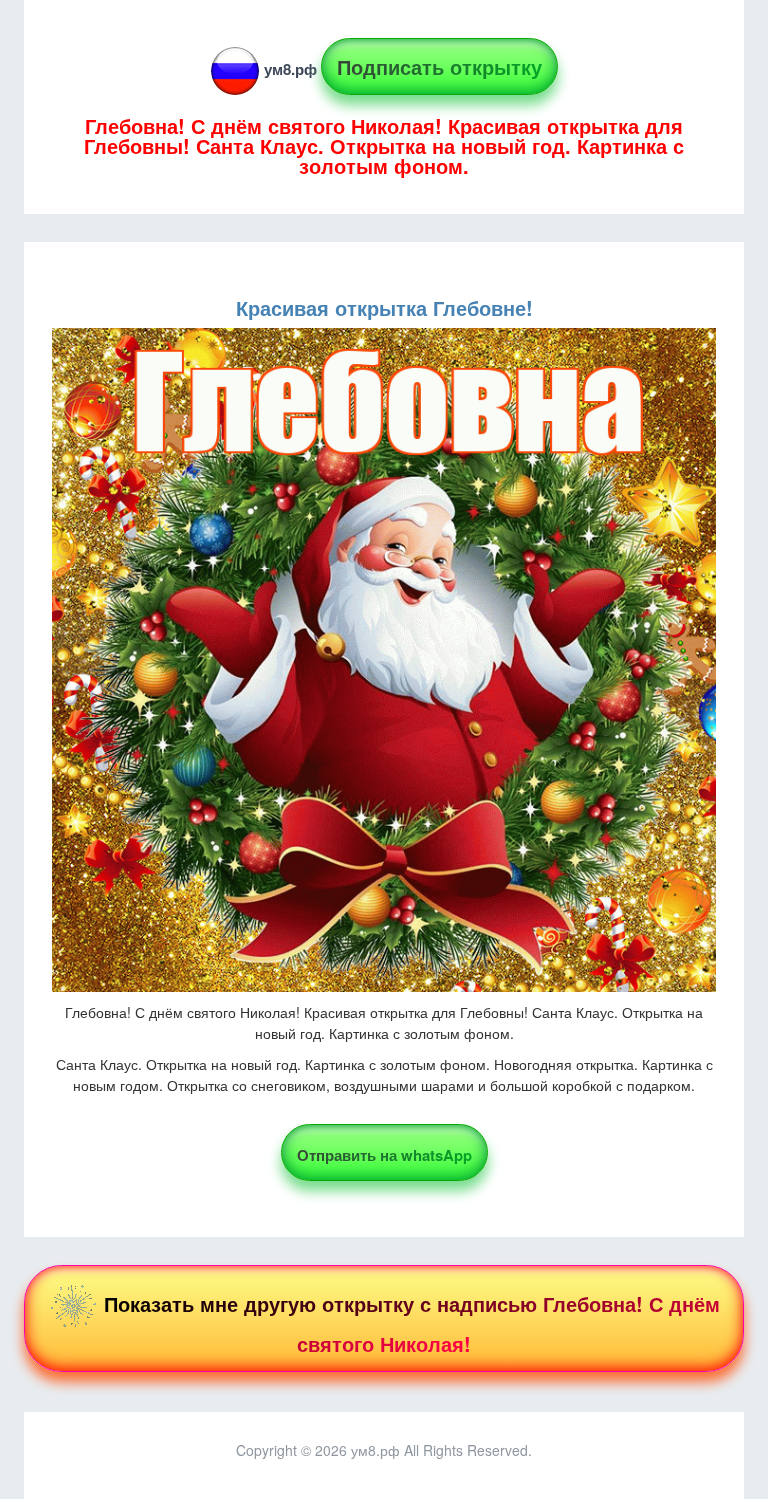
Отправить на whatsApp (384, 1155)
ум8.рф (290, 69)
